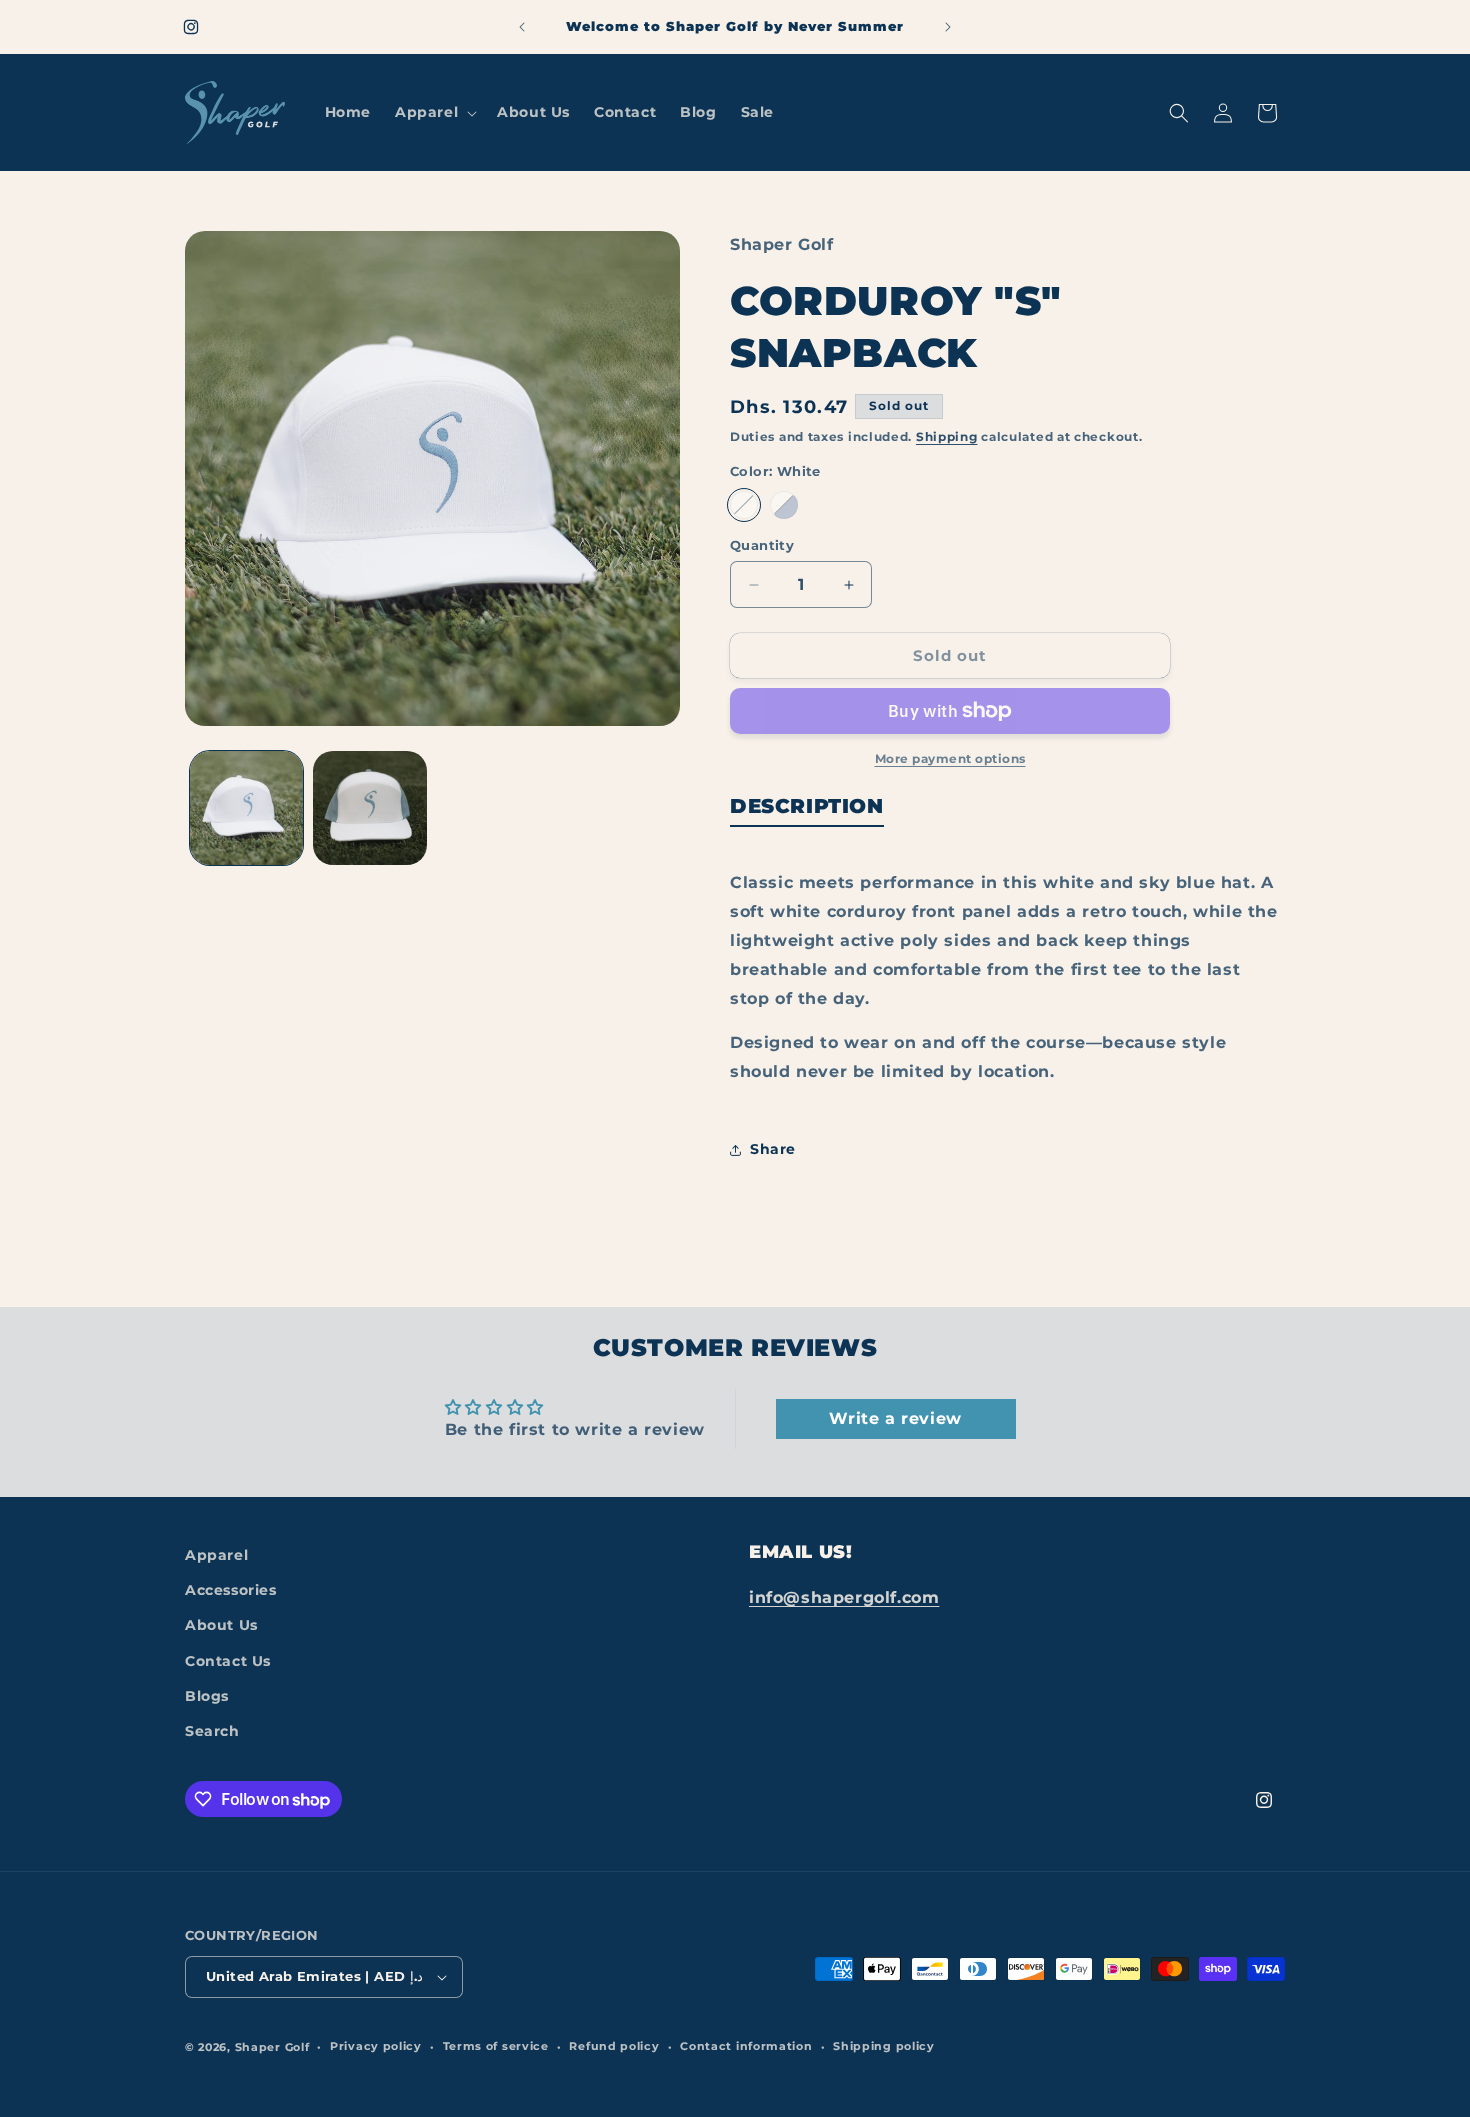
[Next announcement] (948, 27)
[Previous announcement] (522, 27)
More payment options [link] (950, 758)
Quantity (762, 545)
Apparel (216, 1555)
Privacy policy (376, 2046)
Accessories (231, 1590)
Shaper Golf (272, 2047)
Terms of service (496, 2046)
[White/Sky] (784, 505)
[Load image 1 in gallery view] (246, 807)
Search (212, 1731)
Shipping (947, 436)
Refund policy (614, 2046)
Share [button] (773, 1149)
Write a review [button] (895, 1418)
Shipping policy (884, 2046)
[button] (434, 112)
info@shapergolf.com (844, 1597)
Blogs (207, 1696)
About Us (221, 1625)
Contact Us (228, 1661)
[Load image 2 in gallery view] (369, 807)
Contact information (746, 2046)
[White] (744, 505)
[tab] (807, 810)
